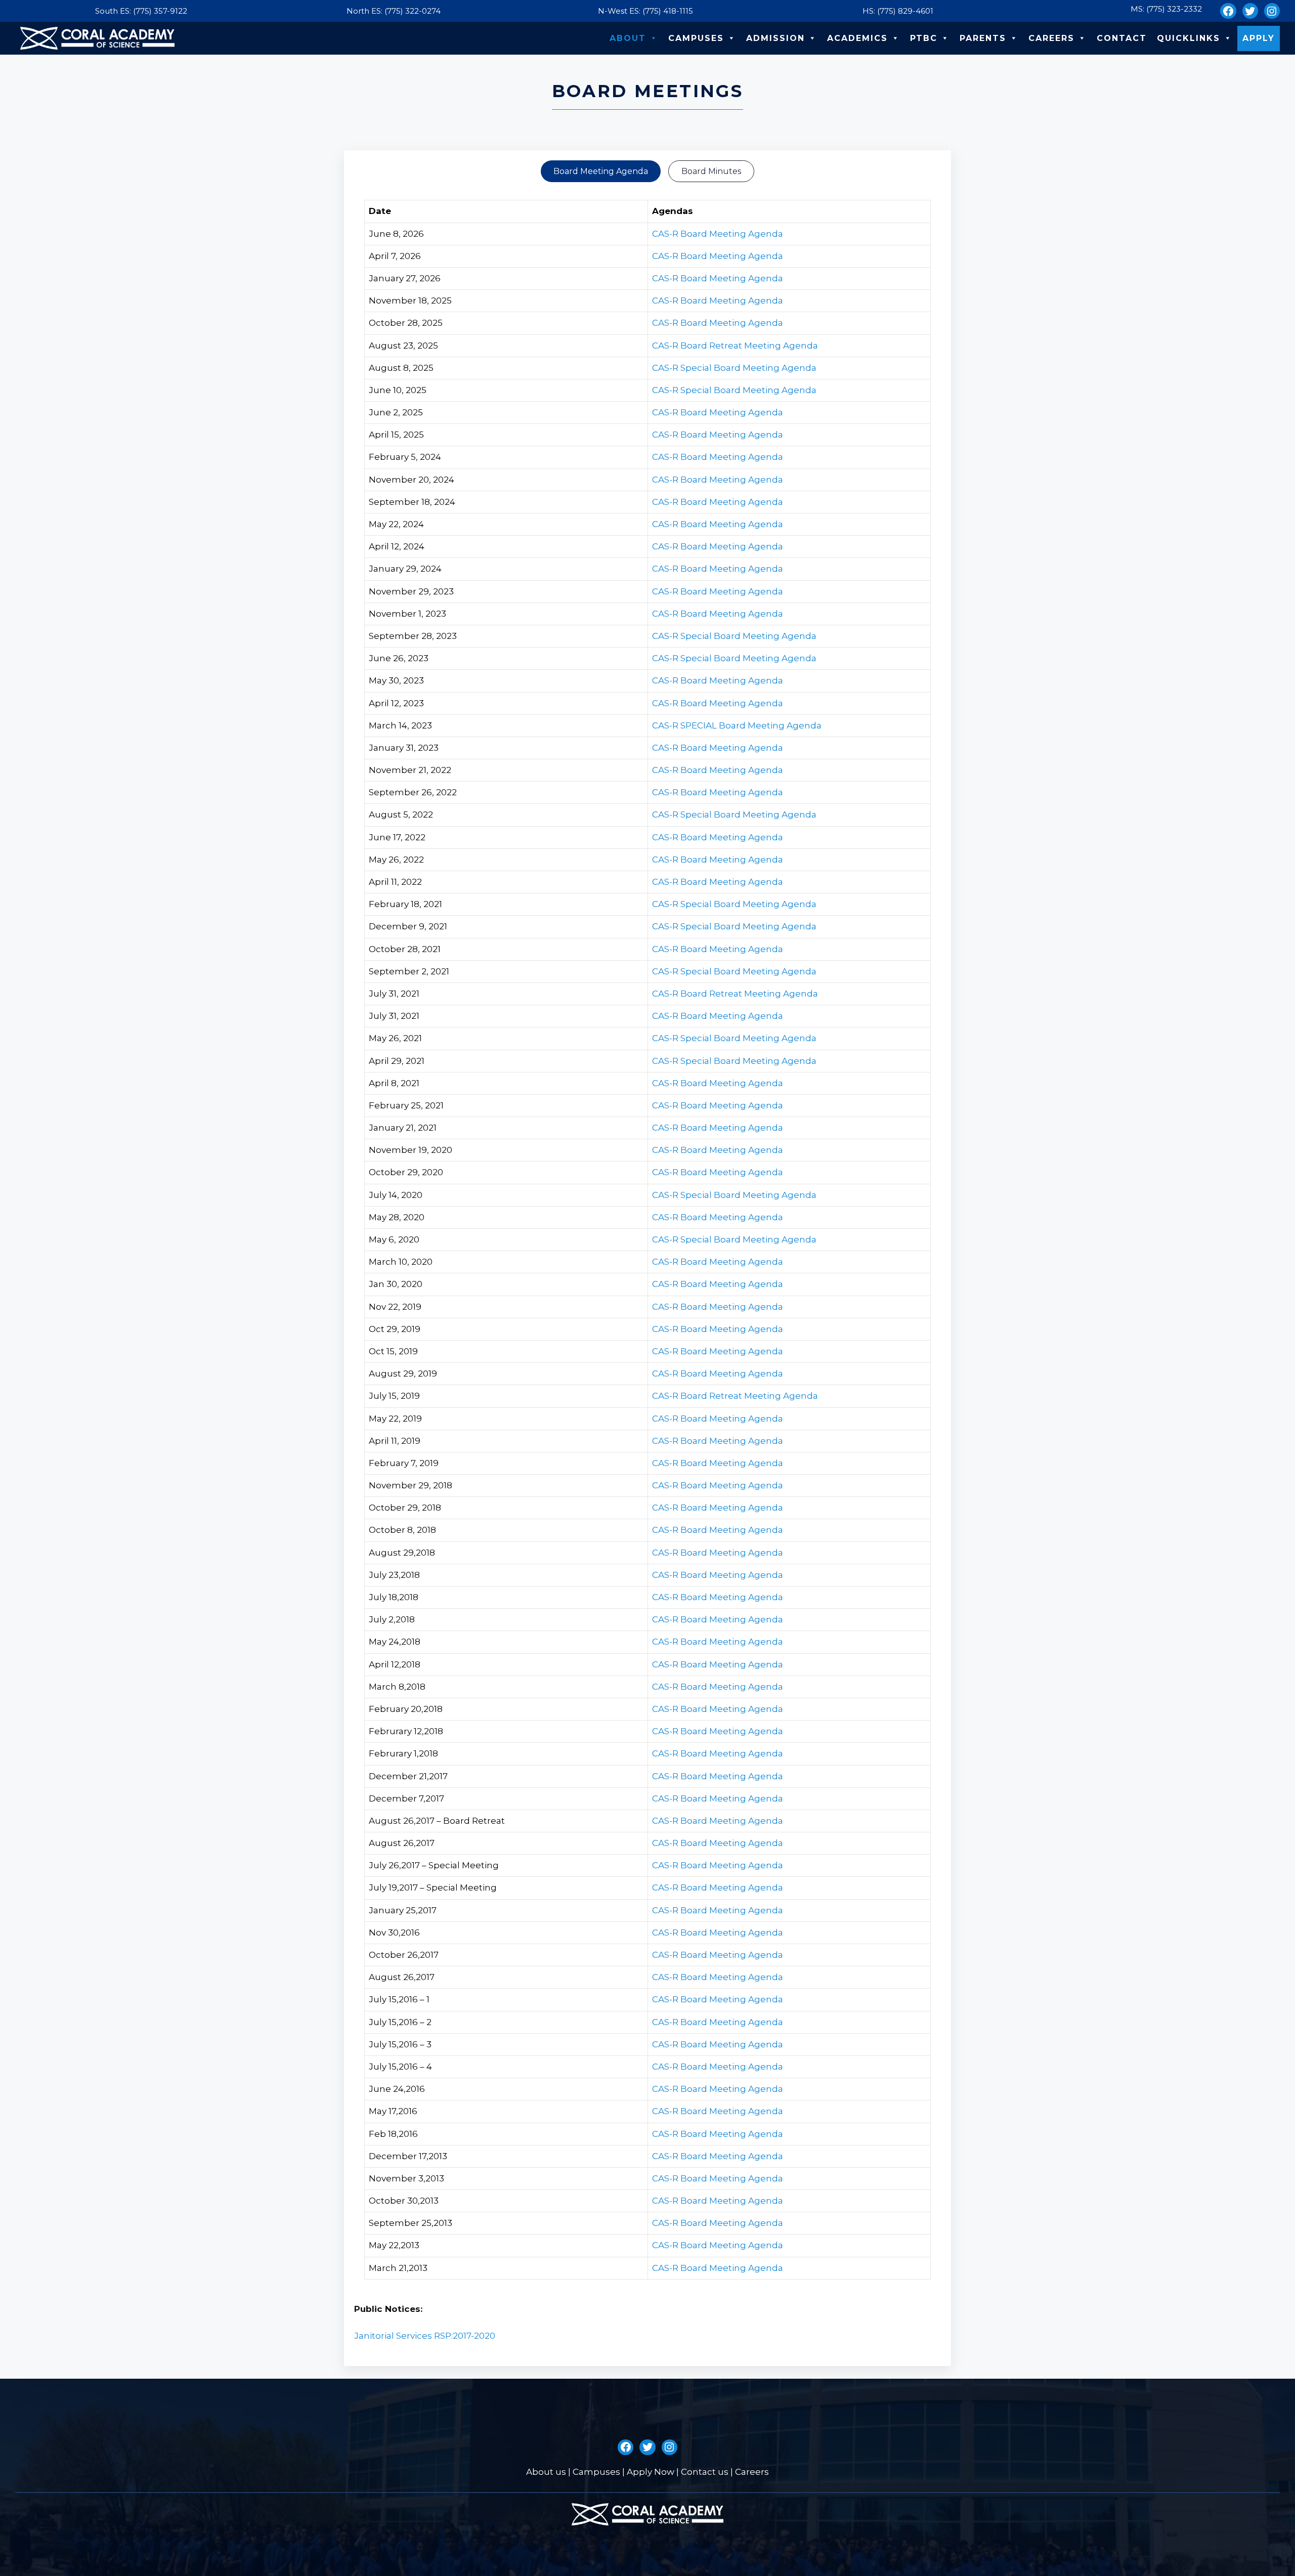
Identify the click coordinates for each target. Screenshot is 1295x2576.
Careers (1051, 38)
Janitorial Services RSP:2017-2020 (425, 2336)
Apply (1259, 38)
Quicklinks (1189, 38)
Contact (1122, 38)
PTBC (924, 38)
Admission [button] (775, 38)
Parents (983, 38)
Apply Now (651, 2472)
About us (546, 2472)
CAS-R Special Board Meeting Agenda (734, 368)
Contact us (705, 2472)
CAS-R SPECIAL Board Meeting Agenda (737, 725)
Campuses (696, 38)
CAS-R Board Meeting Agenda (718, 234)
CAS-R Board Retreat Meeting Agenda (735, 346)
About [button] (628, 38)
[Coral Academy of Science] (97, 38)
